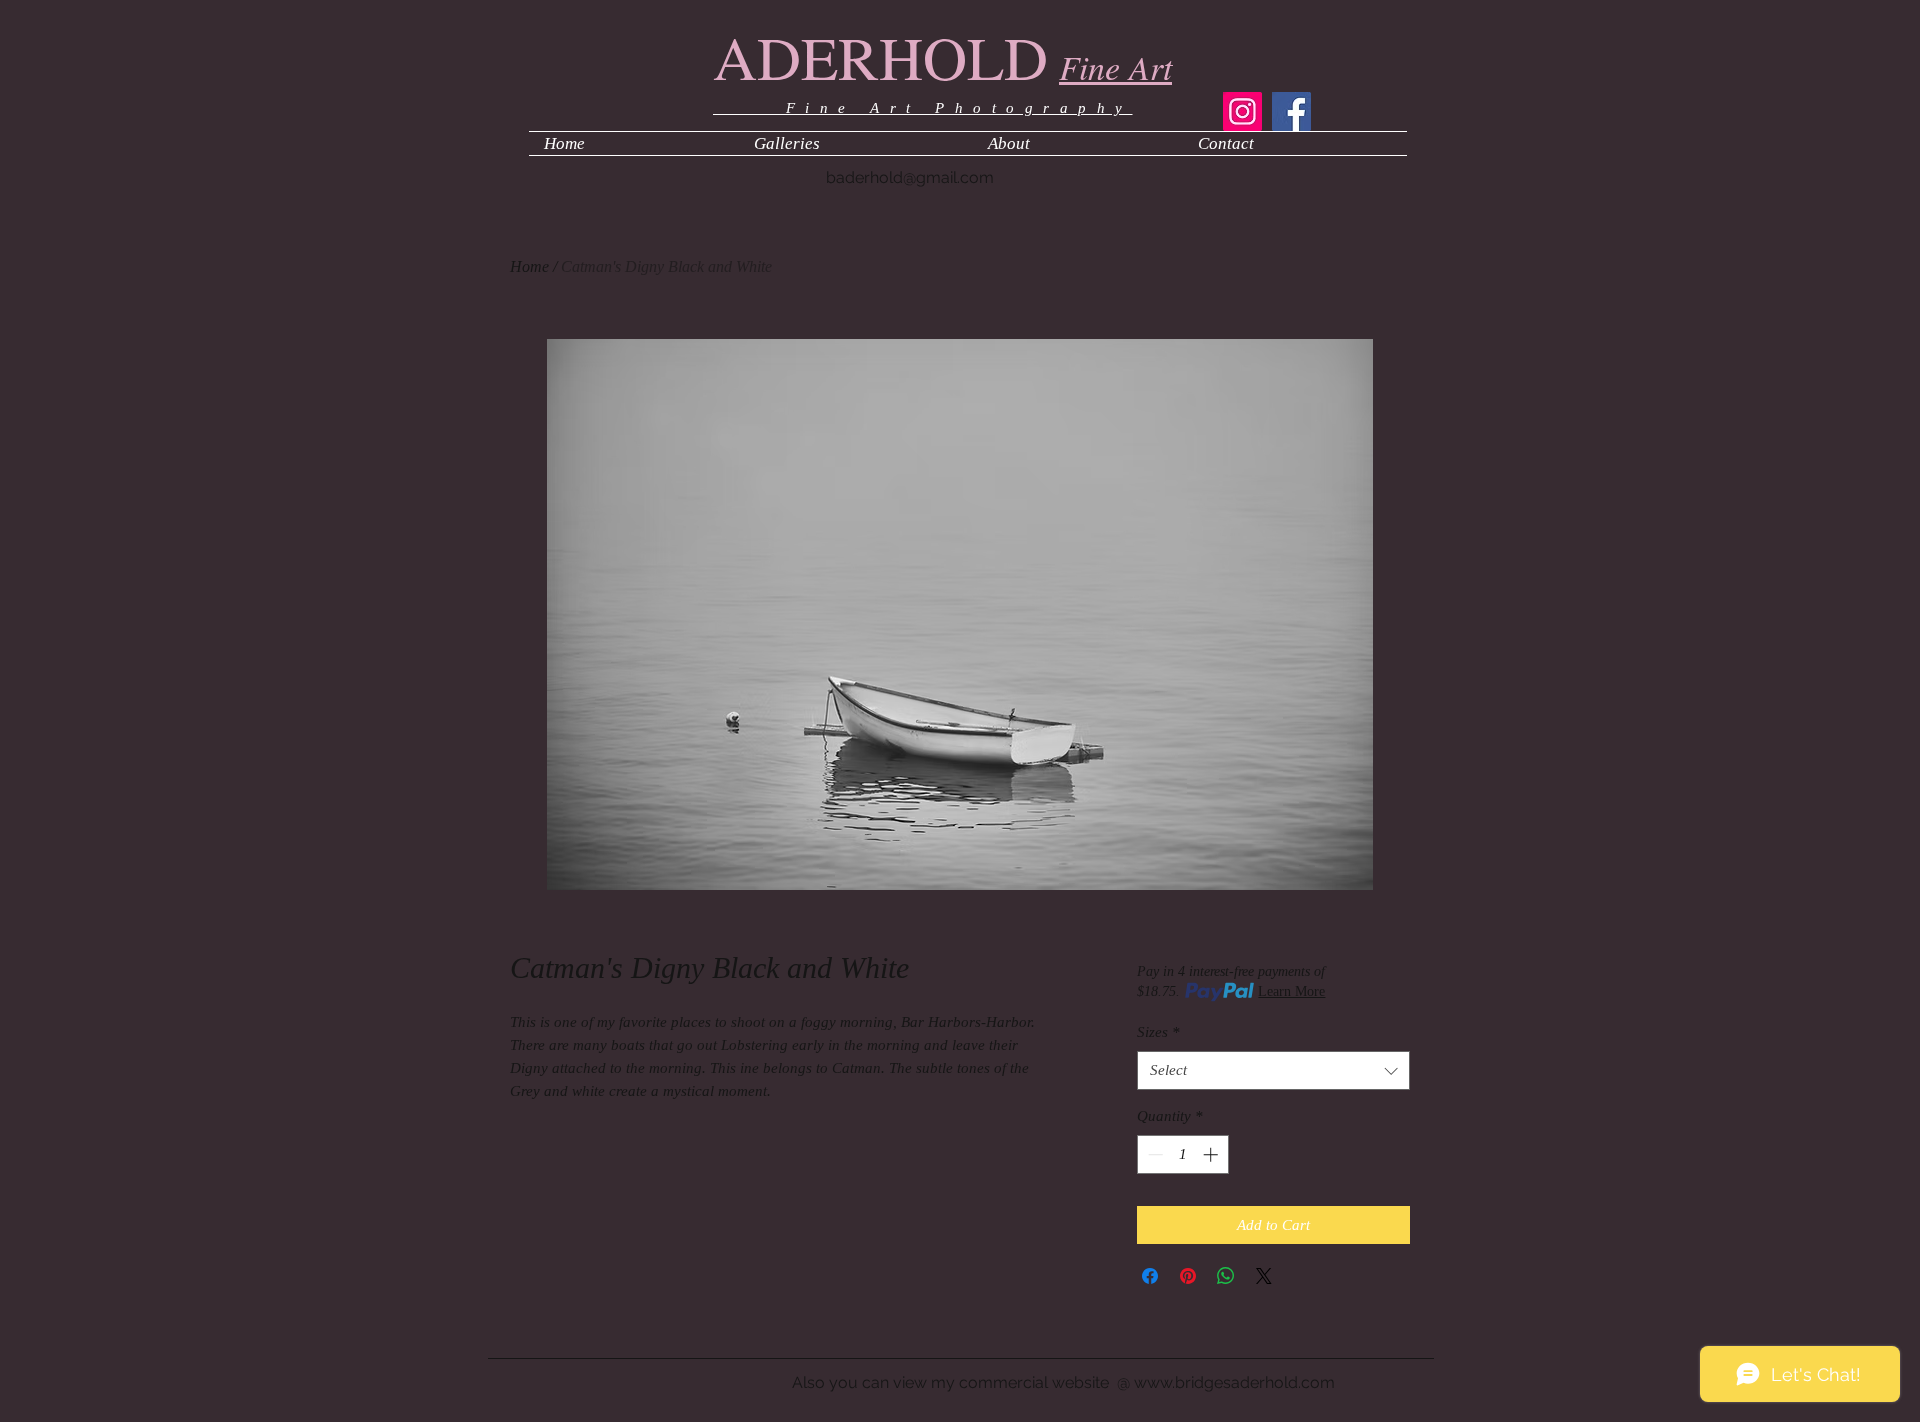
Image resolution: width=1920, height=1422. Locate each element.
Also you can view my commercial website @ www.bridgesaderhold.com (1063, 1382)
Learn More (1291, 991)
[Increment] (1212, 1154)
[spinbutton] (1182, 1154)
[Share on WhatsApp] (1226, 1276)
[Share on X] (1264, 1276)
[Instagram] (1242, 111)
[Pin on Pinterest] (1188, 1276)
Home (529, 266)
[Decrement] (1153, 1154)
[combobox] (1273, 1070)
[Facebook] (1291, 111)
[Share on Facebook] (1150, 1276)
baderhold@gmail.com (910, 177)
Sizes (1158, 1032)
